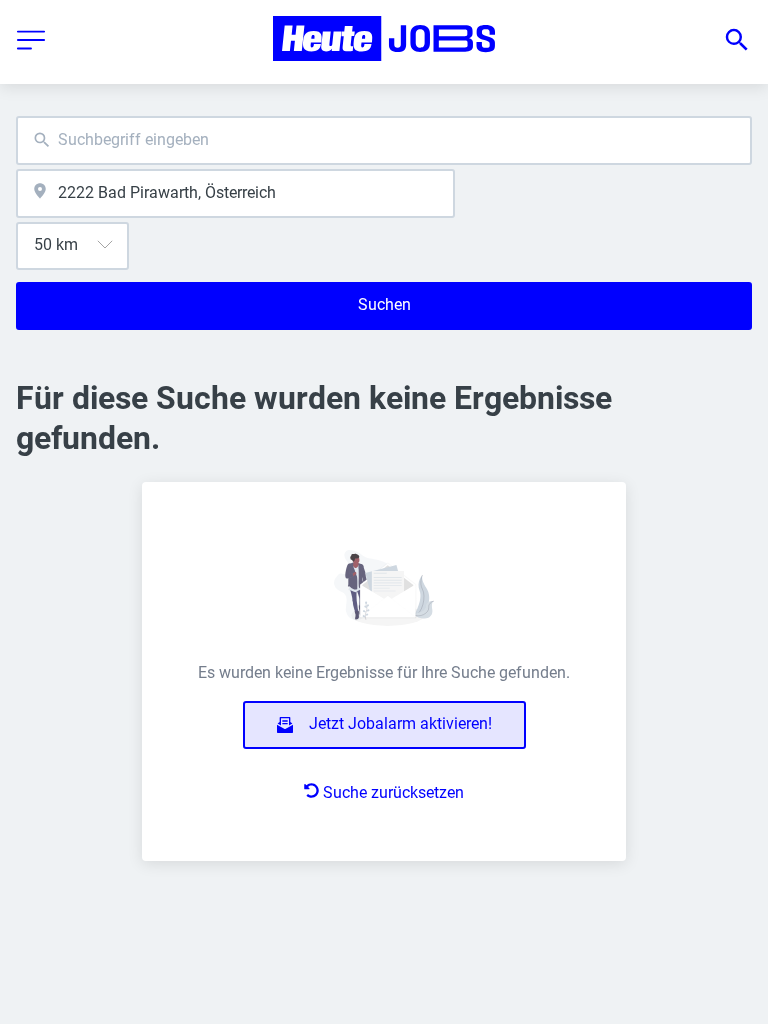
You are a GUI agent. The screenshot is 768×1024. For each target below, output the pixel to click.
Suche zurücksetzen (393, 792)
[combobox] (384, 140)
